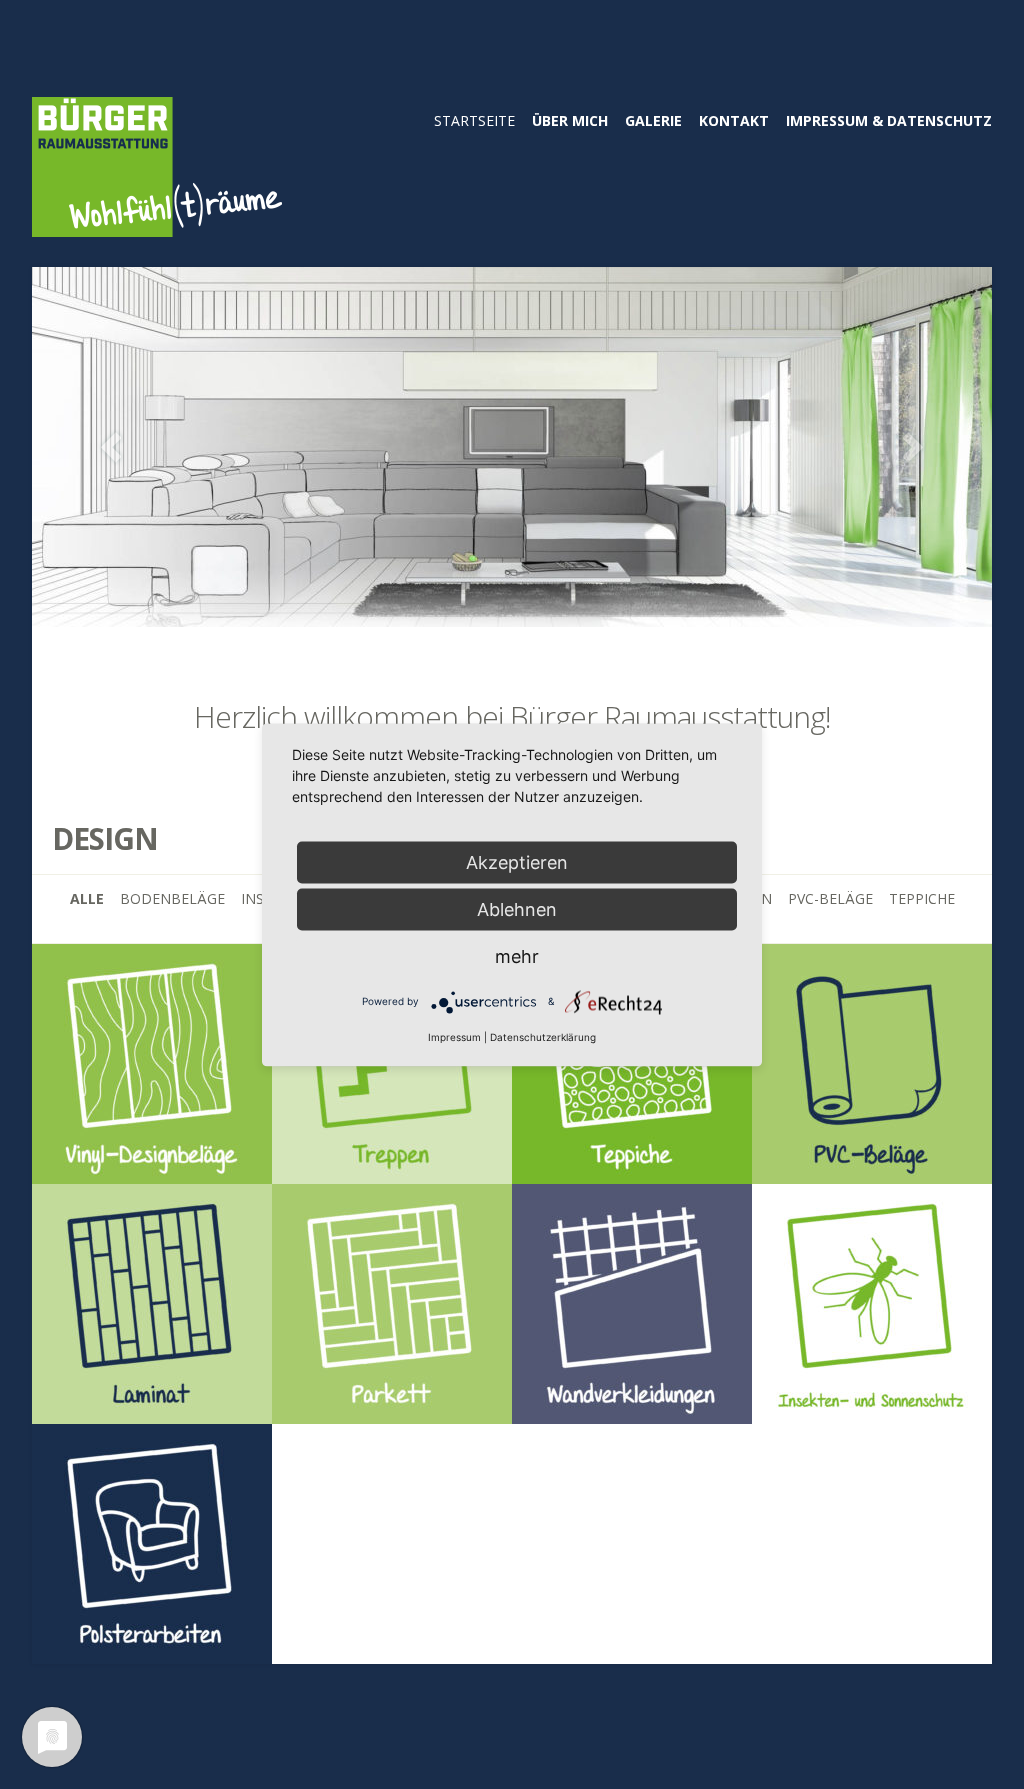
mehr (517, 955)
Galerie (653, 120)
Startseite (474, 120)
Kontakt (734, 120)
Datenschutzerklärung (543, 1036)
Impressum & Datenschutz (889, 120)
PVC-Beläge (830, 898)
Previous (111, 447)
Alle (87, 898)
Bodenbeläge (172, 898)
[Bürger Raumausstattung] (157, 224)
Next (913, 447)
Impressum (454, 1036)
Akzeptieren (517, 861)
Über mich (570, 120)
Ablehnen (517, 908)
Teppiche (922, 898)
